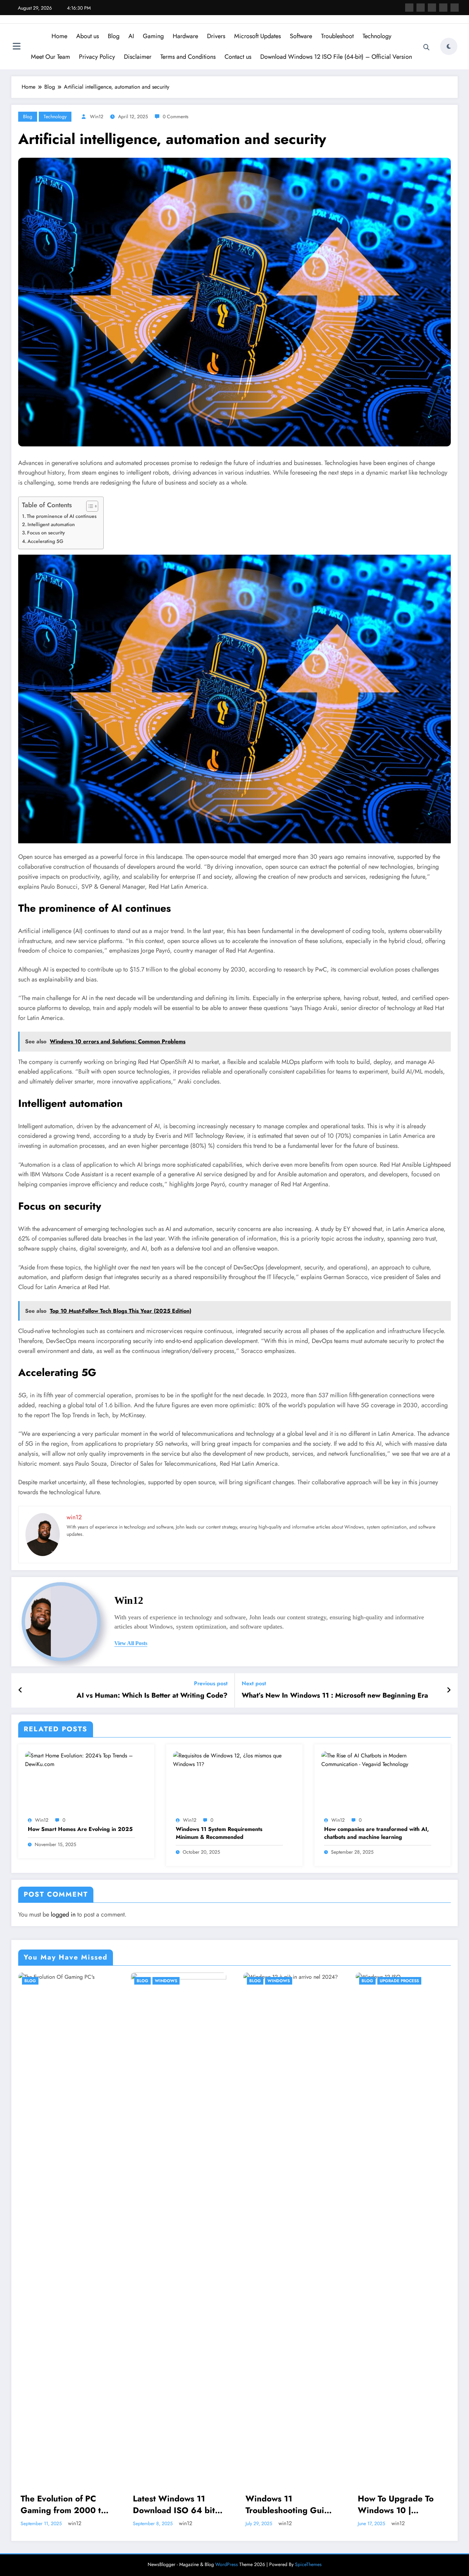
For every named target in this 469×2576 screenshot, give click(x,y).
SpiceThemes (308, 2564)
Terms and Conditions (188, 57)
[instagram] (443, 8)
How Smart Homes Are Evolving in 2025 (80, 1829)
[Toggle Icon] (16, 47)
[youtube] (455, 8)
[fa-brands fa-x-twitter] (421, 8)
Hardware (185, 36)
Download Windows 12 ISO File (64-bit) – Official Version (336, 57)
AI (131, 36)
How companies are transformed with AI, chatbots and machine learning (376, 1833)
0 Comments (176, 116)
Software (301, 36)
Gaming (153, 36)
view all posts (131, 1643)
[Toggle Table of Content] (89, 506)
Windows (166, 1981)
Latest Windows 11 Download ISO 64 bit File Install (174, 2504)
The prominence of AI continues (62, 516)
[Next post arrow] (449, 1690)
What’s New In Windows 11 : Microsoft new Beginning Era (335, 1696)
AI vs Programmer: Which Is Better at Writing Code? (152, 1696)
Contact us (238, 57)
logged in (63, 1914)
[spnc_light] (449, 46)
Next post (254, 1683)
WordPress (227, 2564)
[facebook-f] (409, 8)
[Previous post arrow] (20, 1690)
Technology (377, 36)
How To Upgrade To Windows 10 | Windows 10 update (397, 2504)
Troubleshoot (337, 36)
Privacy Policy (97, 57)
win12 (97, 116)
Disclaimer (138, 57)
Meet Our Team (50, 57)
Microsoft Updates (258, 36)
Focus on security (46, 533)
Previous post (211, 1683)
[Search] (426, 47)
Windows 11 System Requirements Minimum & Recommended (219, 1833)
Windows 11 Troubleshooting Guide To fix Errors (290, 2504)
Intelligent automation (51, 524)
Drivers (216, 36)
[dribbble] (432, 8)
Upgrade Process (399, 1981)
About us (88, 36)
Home (59, 36)
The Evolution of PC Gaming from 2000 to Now (63, 2504)
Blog (114, 36)
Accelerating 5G (45, 541)
